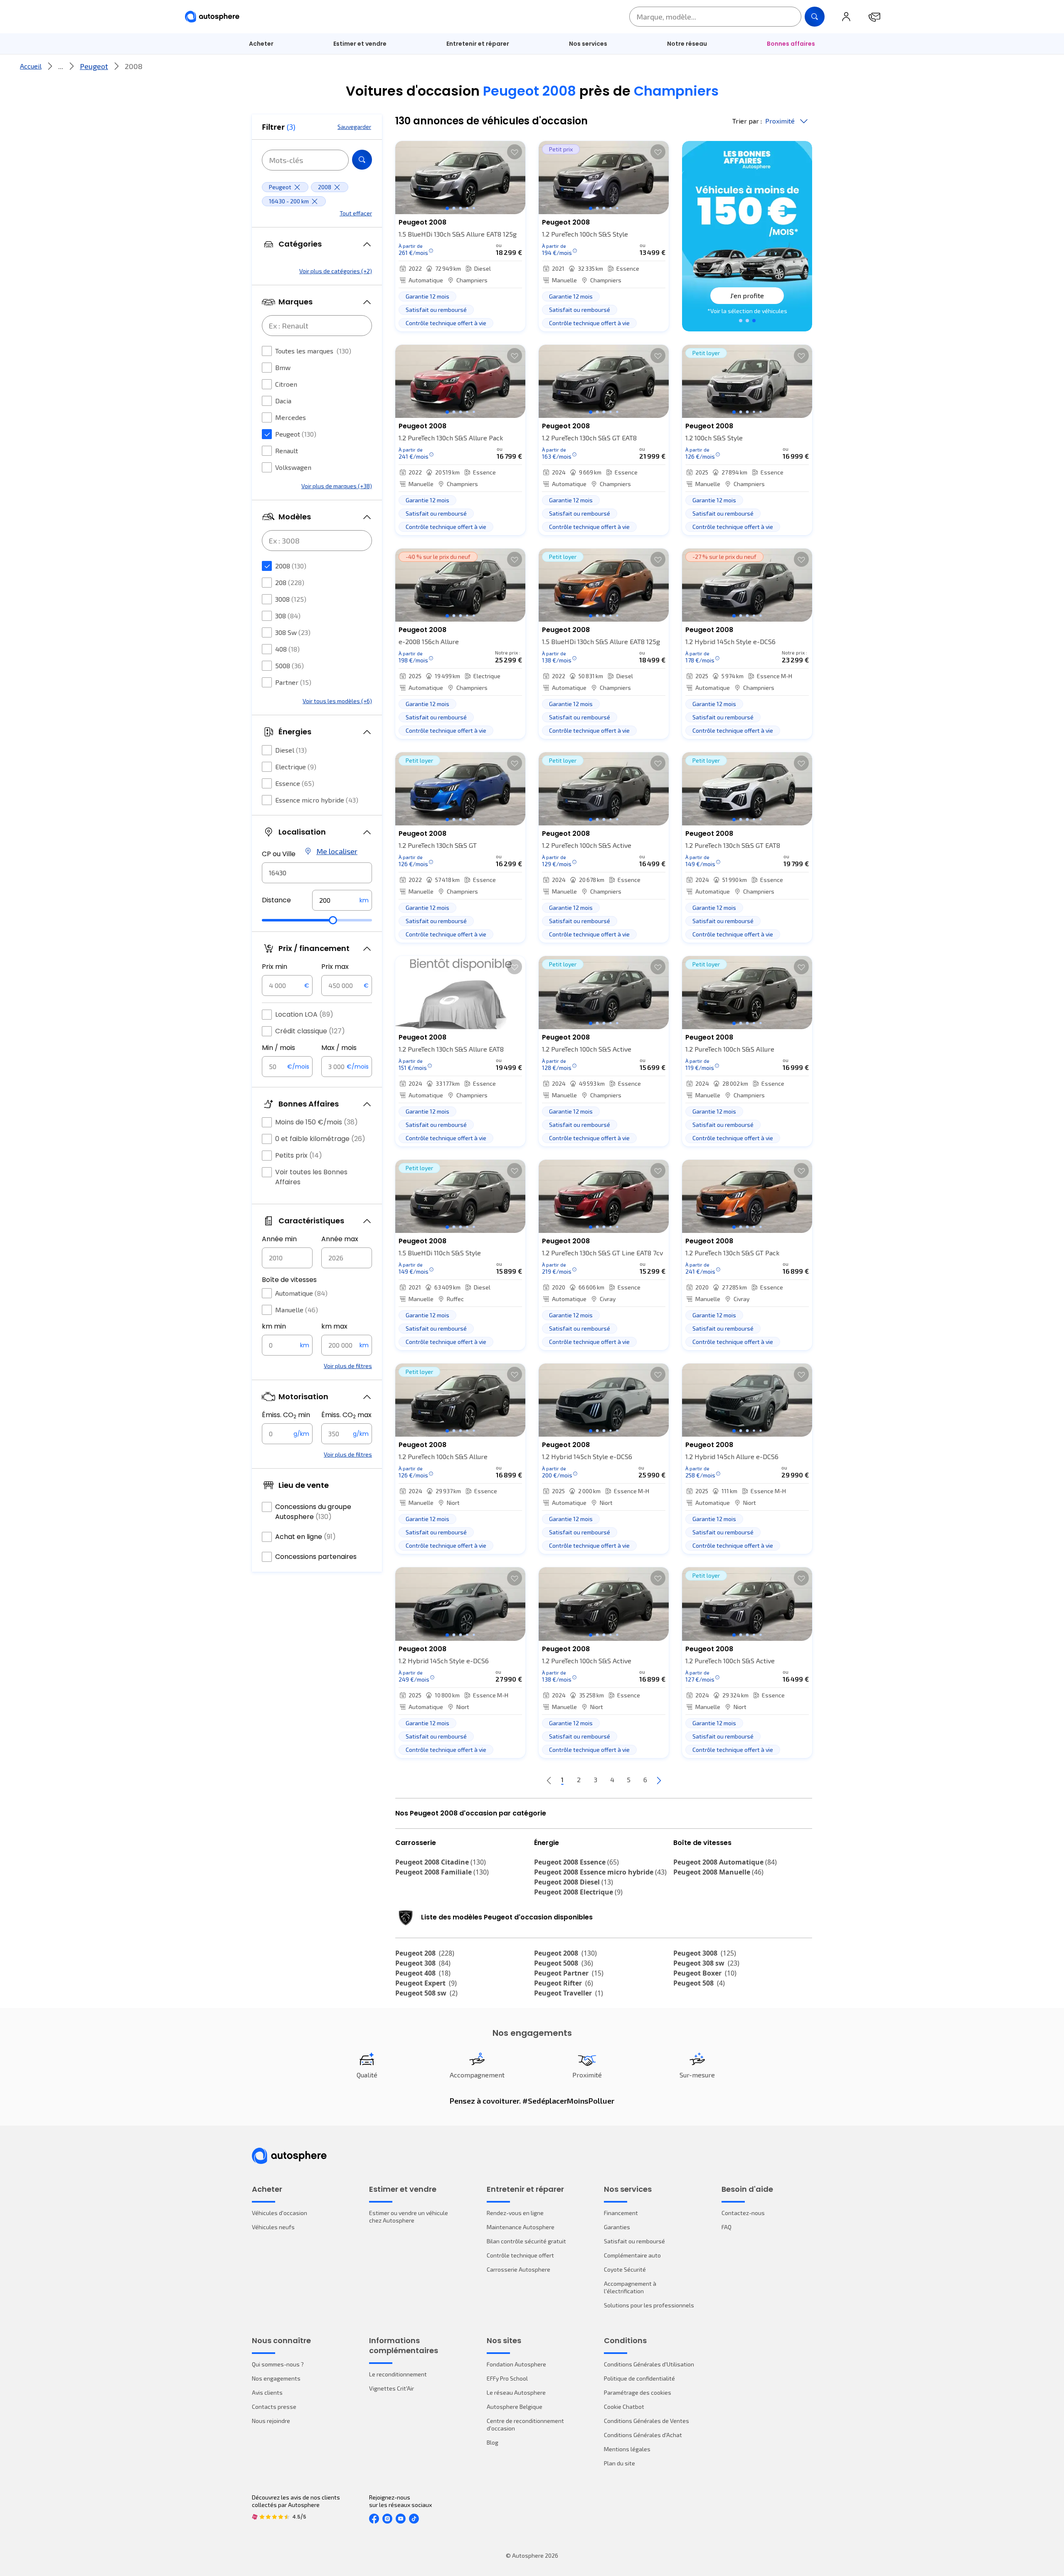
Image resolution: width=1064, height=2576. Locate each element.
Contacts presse (274, 2407)
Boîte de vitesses (289, 1280)
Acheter (261, 44)
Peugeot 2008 (565, 1953)
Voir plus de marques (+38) (337, 486)
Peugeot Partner (569, 1973)
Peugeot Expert (426, 1983)
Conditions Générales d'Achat (643, 2435)
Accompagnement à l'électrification (630, 2287)
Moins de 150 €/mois (316, 1122)
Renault (287, 451)
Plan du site (619, 2463)
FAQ (727, 2227)
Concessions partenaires (316, 1557)
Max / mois (339, 1048)
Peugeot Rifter (564, 1983)
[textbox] (342, 900)
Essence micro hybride (317, 800)
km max (334, 1326)
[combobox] (317, 873)
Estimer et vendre (360, 44)
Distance (276, 900)
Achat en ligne (305, 1537)
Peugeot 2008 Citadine (441, 1862)
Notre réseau (687, 44)
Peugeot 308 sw (706, 1963)
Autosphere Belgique (515, 2407)
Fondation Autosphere (516, 2364)
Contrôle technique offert (520, 2255)
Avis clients (267, 2392)
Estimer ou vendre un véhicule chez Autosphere (409, 2217)
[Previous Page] (549, 1780)
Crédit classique (310, 1031)
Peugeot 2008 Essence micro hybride (600, 1872)
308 (288, 616)
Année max (340, 1239)
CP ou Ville (279, 854)
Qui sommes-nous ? (278, 2364)
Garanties (617, 2227)
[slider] (333, 920)
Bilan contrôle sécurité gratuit (526, 2241)
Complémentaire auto (632, 2255)
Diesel (291, 750)
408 (287, 649)
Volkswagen (293, 467)
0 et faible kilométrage (320, 1139)
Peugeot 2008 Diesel (574, 1882)
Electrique (296, 767)
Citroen (286, 384)
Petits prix (299, 1155)
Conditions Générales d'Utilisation (649, 2364)
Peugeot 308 (423, 1963)
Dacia (283, 401)
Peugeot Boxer (705, 1973)
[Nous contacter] (874, 17)
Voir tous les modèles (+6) (337, 701)
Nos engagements (276, 2378)
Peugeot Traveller (569, 1993)
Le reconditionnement (398, 2374)
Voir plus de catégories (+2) (336, 271)
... (61, 66)
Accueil (31, 66)
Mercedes (291, 417)
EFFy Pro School (507, 2378)
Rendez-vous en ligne (515, 2213)
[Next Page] (659, 1780)
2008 (291, 566)
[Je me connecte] (846, 17)
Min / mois (278, 1048)
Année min (279, 1239)
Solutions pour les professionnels (649, 2305)
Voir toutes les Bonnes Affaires (311, 1177)
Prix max (335, 967)
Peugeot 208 (425, 1953)
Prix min (275, 967)
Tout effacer (356, 213)
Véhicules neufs (273, 2227)
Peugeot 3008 (705, 1953)
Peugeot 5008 (564, 1963)
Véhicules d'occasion (280, 2213)
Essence (295, 783)
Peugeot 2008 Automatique (725, 1862)
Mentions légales (627, 2449)
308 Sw (293, 632)
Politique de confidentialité (639, 2378)
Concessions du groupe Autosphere (313, 1512)
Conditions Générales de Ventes (647, 2421)
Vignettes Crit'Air (392, 2388)
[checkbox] (267, 351)
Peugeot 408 (423, 1973)
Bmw (283, 367)
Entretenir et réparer (478, 44)
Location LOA (304, 1014)
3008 (291, 599)
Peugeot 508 (699, 1983)
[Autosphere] (212, 17)
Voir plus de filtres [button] (348, 1366)
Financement (621, 2213)
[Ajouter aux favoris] (515, 152)
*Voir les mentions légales (747, 311)
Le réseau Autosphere (516, 2392)
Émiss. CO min (286, 1415)
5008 (289, 666)
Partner (293, 682)
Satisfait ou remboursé (634, 2241)
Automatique (301, 1293)
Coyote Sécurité (625, 2269)
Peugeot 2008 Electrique (578, 1892)
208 (290, 582)
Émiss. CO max (346, 1415)
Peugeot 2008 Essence (576, 1862)
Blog (493, 2442)
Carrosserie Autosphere (518, 2269)
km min (274, 1326)
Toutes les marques (313, 351)
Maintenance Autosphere (521, 2227)
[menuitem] (261, 44)
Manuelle (297, 1310)
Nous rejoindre (271, 2421)
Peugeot (94, 66)
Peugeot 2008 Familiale (442, 1872)
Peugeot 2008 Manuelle (718, 1872)
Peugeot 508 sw (426, 1993)
